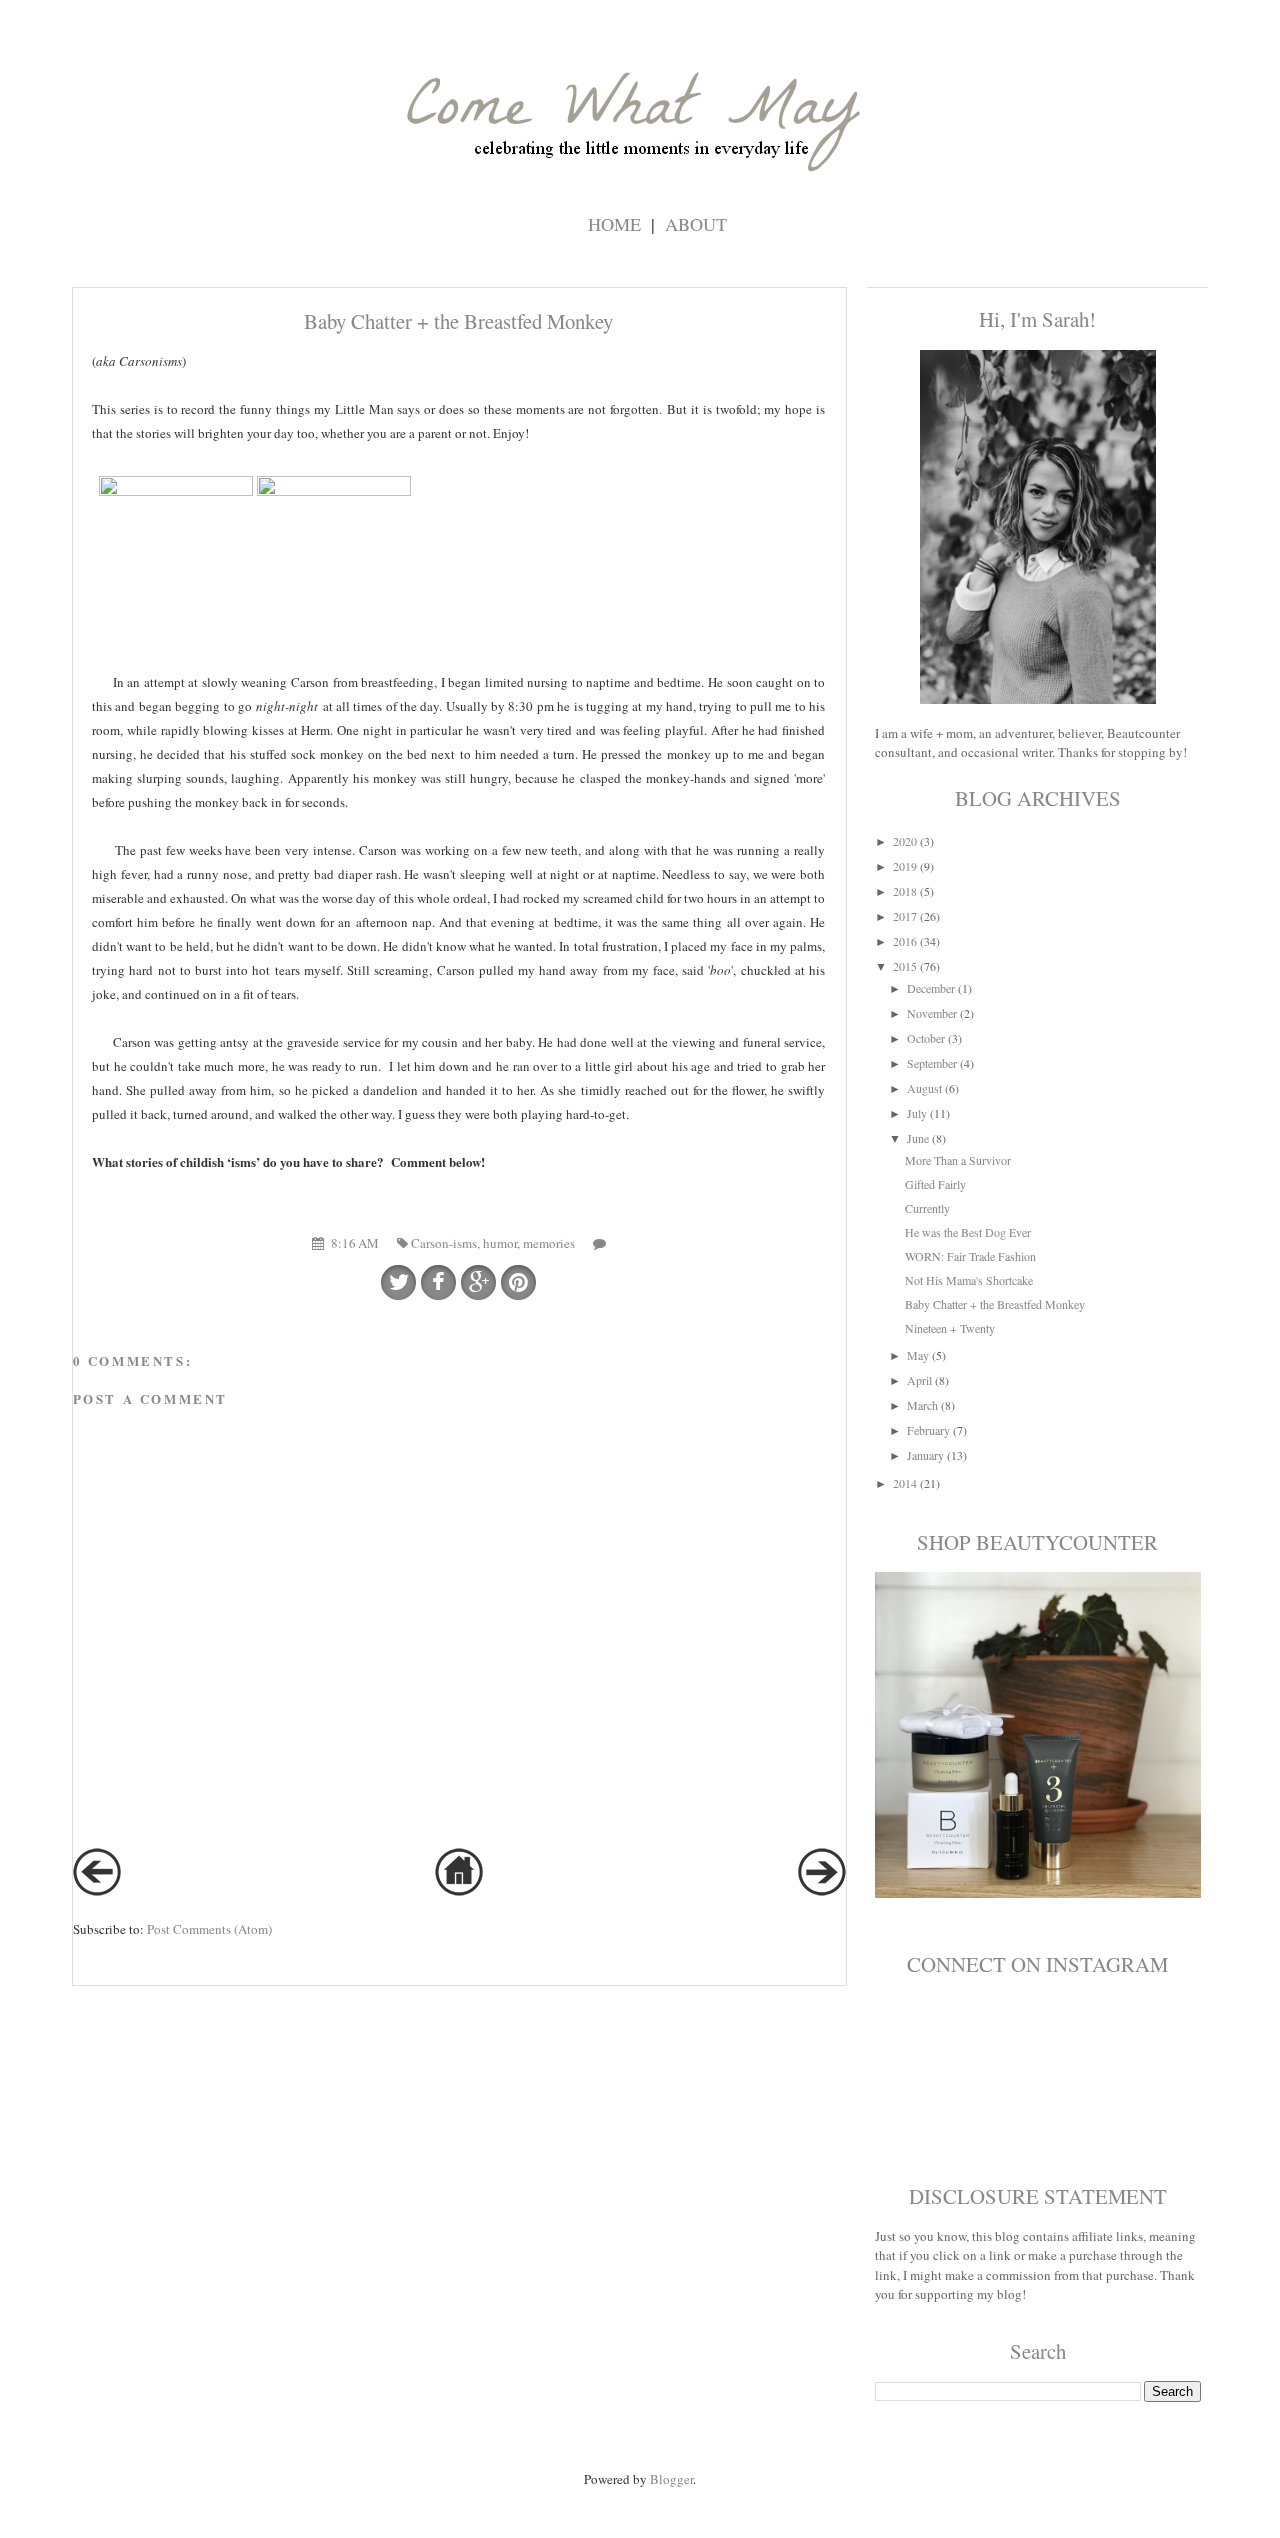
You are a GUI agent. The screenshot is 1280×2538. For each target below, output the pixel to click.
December (931, 988)
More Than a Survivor (958, 1160)
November (932, 1013)
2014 (905, 1483)
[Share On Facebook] (438, 1282)
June (918, 1138)
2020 (905, 841)
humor (500, 1243)
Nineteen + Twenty (950, 1328)
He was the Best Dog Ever (968, 1232)
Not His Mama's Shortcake (969, 1280)
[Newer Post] (97, 1891)
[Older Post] (822, 1891)
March (922, 1405)
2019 (905, 866)
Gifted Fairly (935, 1184)
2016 (905, 941)
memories (549, 1243)
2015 (905, 966)
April (919, 1380)
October (926, 1038)
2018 (905, 891)
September (932, 1063)
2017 (905, 916)
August (924, 1088)
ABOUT (696, 224)
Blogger (671, 2479)
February (928, 1430)
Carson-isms (444, 1243)
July (917, 1113)
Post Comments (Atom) (209, 1929)
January (925, 1455)
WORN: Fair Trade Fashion (970, 1256)
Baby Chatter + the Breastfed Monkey (995, 1304)
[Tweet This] (398, 1282)
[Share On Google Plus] (478, 1282)
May (918, 1355)
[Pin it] (518, 1282)
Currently (927, 1208)
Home (614, 224)
